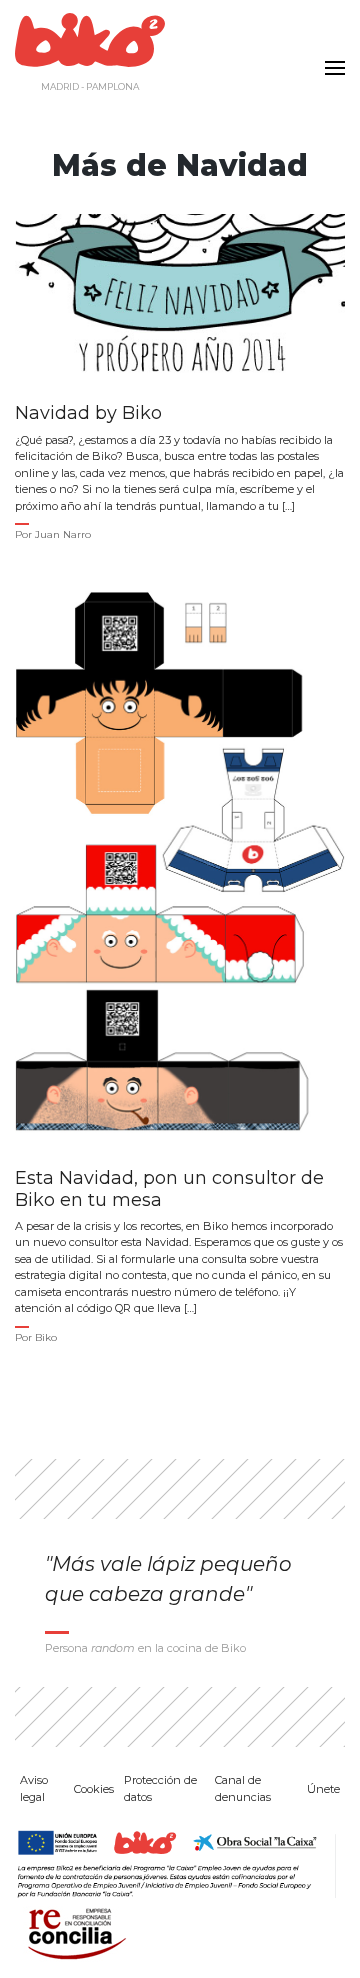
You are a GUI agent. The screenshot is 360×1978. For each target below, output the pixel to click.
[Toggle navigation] (330, 56)
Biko (46, 1337)
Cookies (94, 1789)
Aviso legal (34, 1788)
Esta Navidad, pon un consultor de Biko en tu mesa (169, 1189)
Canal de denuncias (243, 1788)
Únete (323, 1789)
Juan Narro (63, 534)
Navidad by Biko (88, 413)
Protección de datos (160, 1788)
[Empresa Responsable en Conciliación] (73, 1931)
